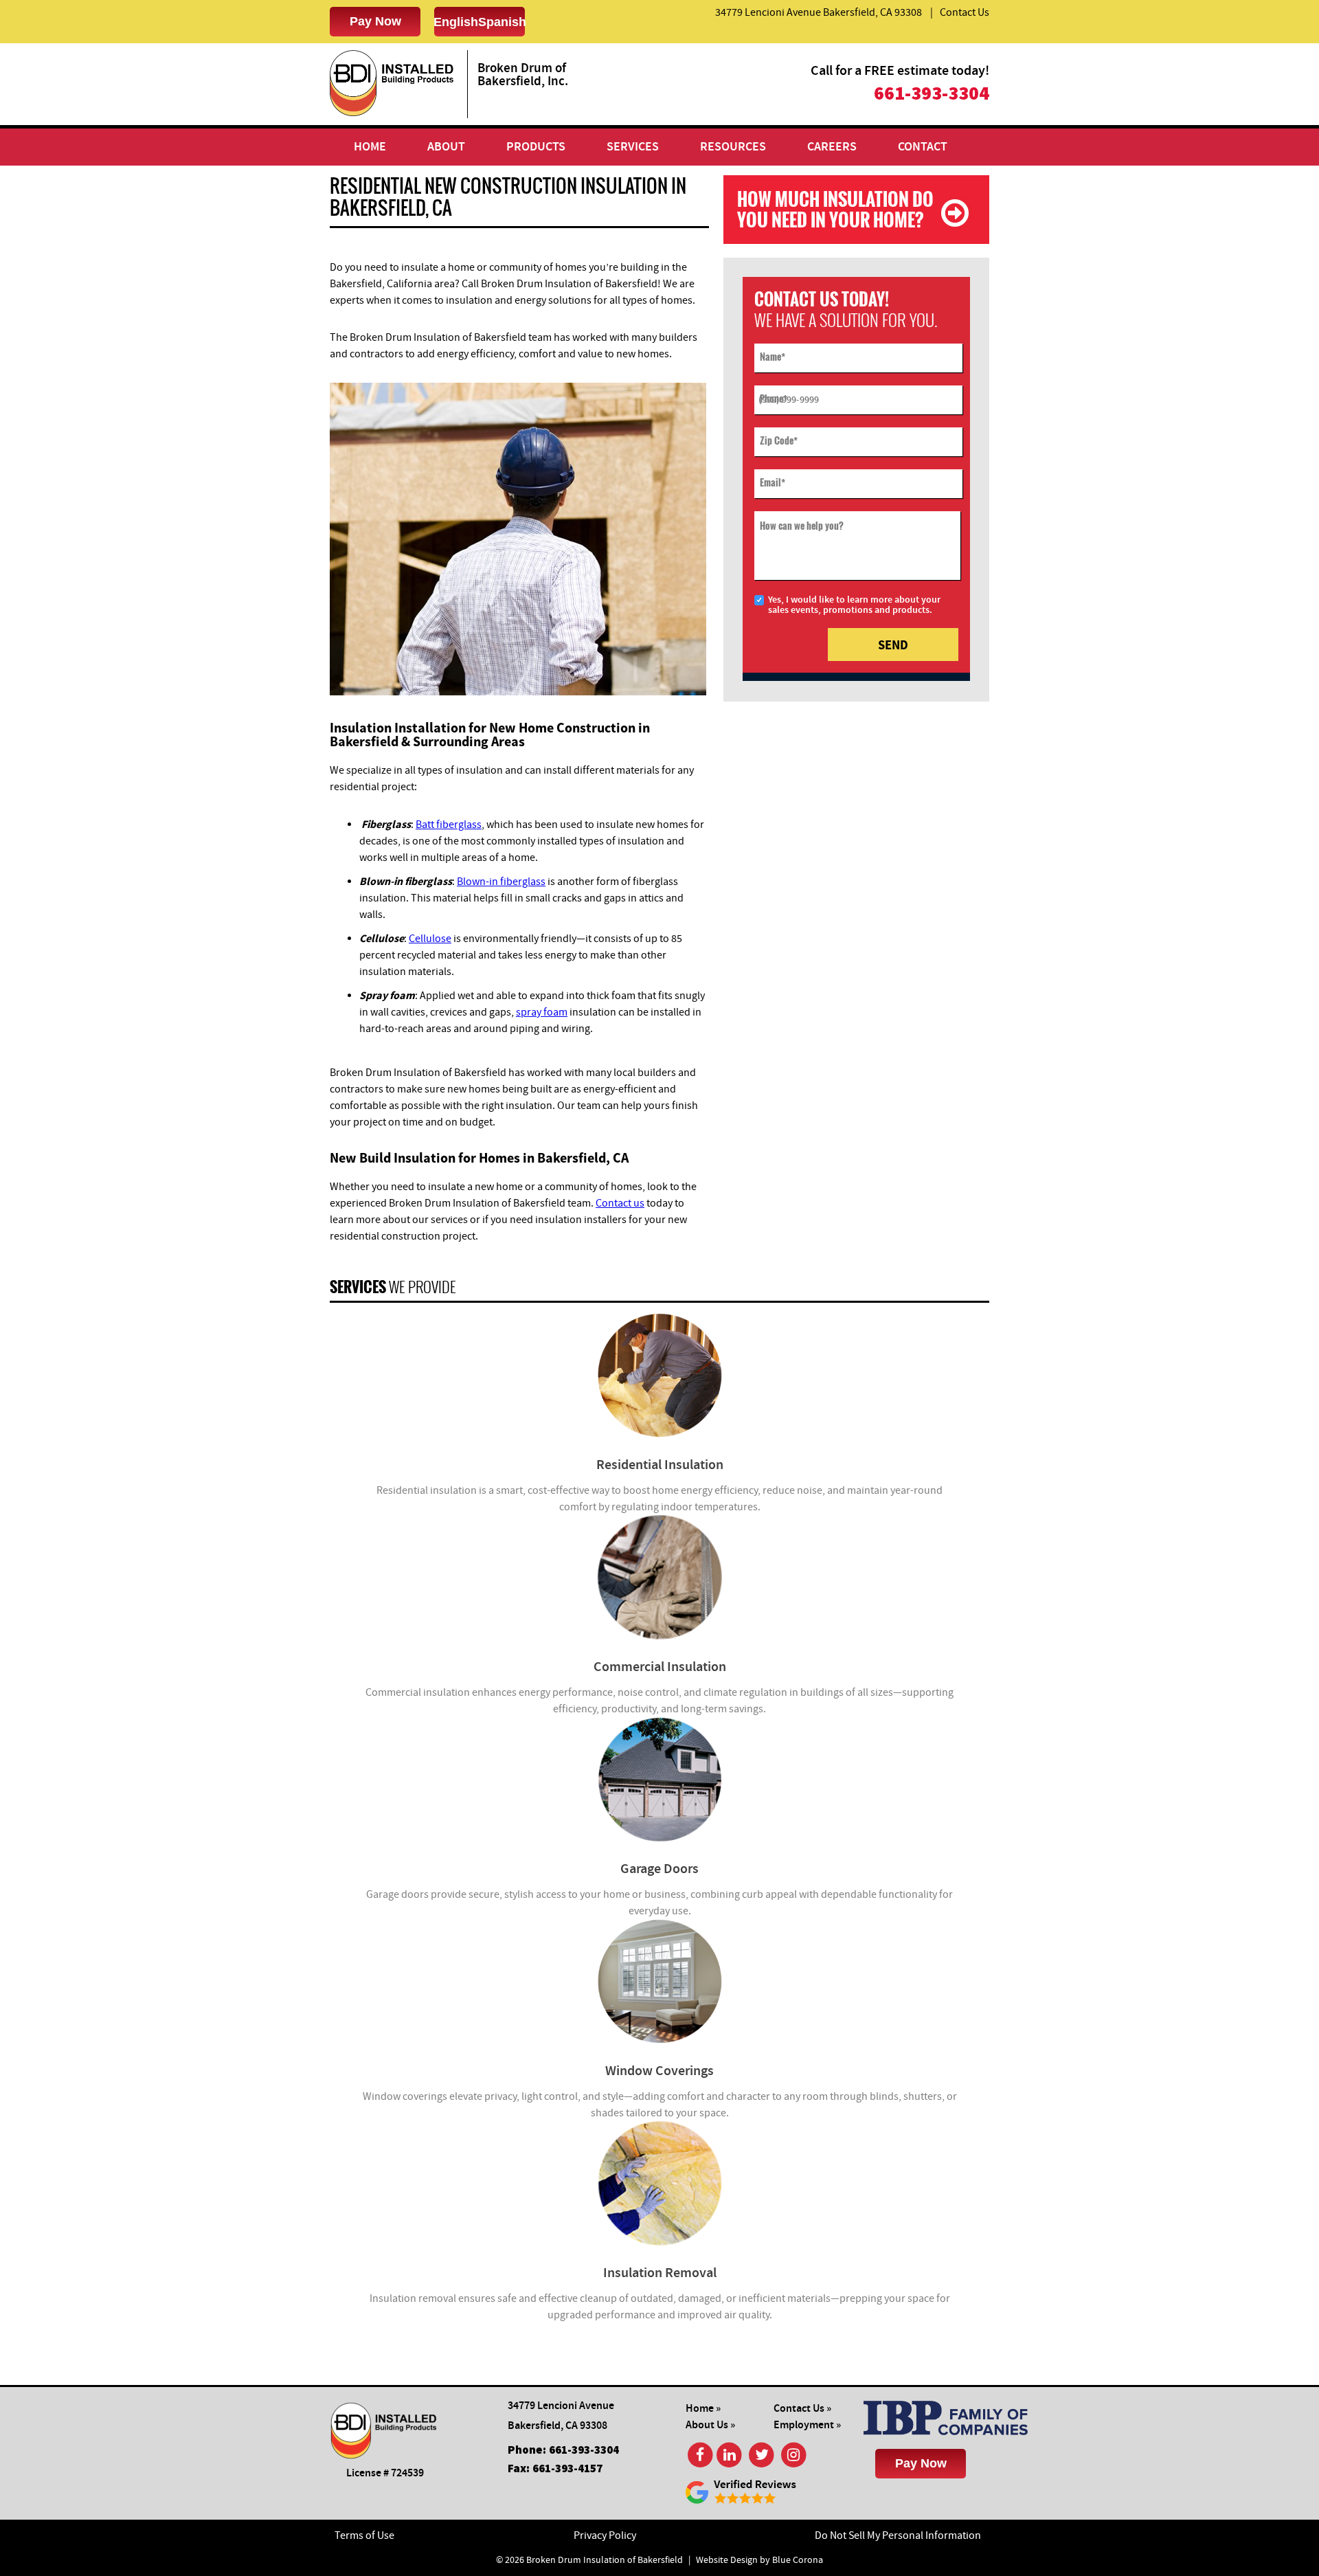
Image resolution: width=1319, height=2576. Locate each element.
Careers (832, 147)
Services (633, 147)
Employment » (807, 2425)
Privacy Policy (605, 2535)
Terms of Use (364, 2535)
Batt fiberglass (449, 825)
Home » (703, 2409)
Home (370, 147)
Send (893, 645)
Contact (923, 147)
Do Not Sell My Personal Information (898, 2535)
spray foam (542, 1012)
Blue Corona (798, 2560)
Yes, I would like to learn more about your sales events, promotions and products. (854, 605)
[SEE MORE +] (659, 1375)
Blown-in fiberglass (501, 882)
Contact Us (965, 12)
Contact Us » (802, 2409)
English (456, 22)
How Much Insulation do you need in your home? (835, 209)
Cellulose (430, 939)
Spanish (502, 22)
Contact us (620, 1203)
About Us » (710, 2425)
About (446, 147)
